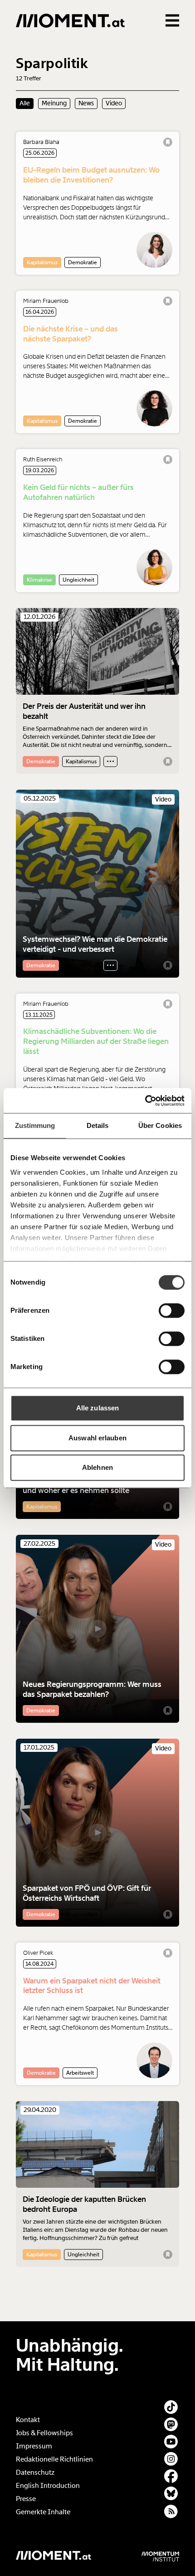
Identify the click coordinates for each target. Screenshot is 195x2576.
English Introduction (48, 2486)
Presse (26, 2499)
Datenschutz (35, 2472)
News (86, 103)
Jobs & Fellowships (44, 2433)
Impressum (34, 2446)
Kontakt (28, 2420)
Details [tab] (98, 1125)
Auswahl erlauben (97, 1438)
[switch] (172, 1310)
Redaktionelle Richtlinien (54, 2459)
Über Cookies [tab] (160, 1125)
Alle (25, 103)
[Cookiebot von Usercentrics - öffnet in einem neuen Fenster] (145, 1101)
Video (114, 103)
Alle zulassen (97, 1408)
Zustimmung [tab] (35, 1125)
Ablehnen (97, 1467)
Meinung (54, 103)
